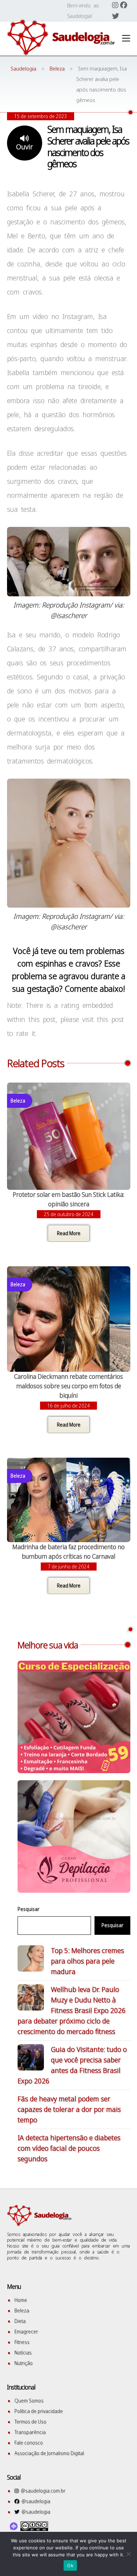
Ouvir (25, 147)
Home (21, 2300)
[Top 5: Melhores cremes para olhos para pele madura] (31, 1960)
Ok (70, 2565)
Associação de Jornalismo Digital (49, 2453)
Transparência (30, 2432)
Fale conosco (29, 2443)
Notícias (23, 2353)
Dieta (20, 2321)
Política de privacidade (39, 2411)
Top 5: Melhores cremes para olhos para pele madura (87, 1961)
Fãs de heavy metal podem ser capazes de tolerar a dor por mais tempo (69, 2109)
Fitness (22, 2342)
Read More (69, 1233)
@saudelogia (35, 2501)
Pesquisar (28, 1909)
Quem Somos (29, 2401)
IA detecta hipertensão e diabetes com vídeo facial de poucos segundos (69, 2148)
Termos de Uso (30, 2422)
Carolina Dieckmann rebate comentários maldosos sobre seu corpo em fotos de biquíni (68, 1386)
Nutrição (24, 2363)
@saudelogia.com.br (42, 2491)
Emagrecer (26, 2331)
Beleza (22, 2310)
